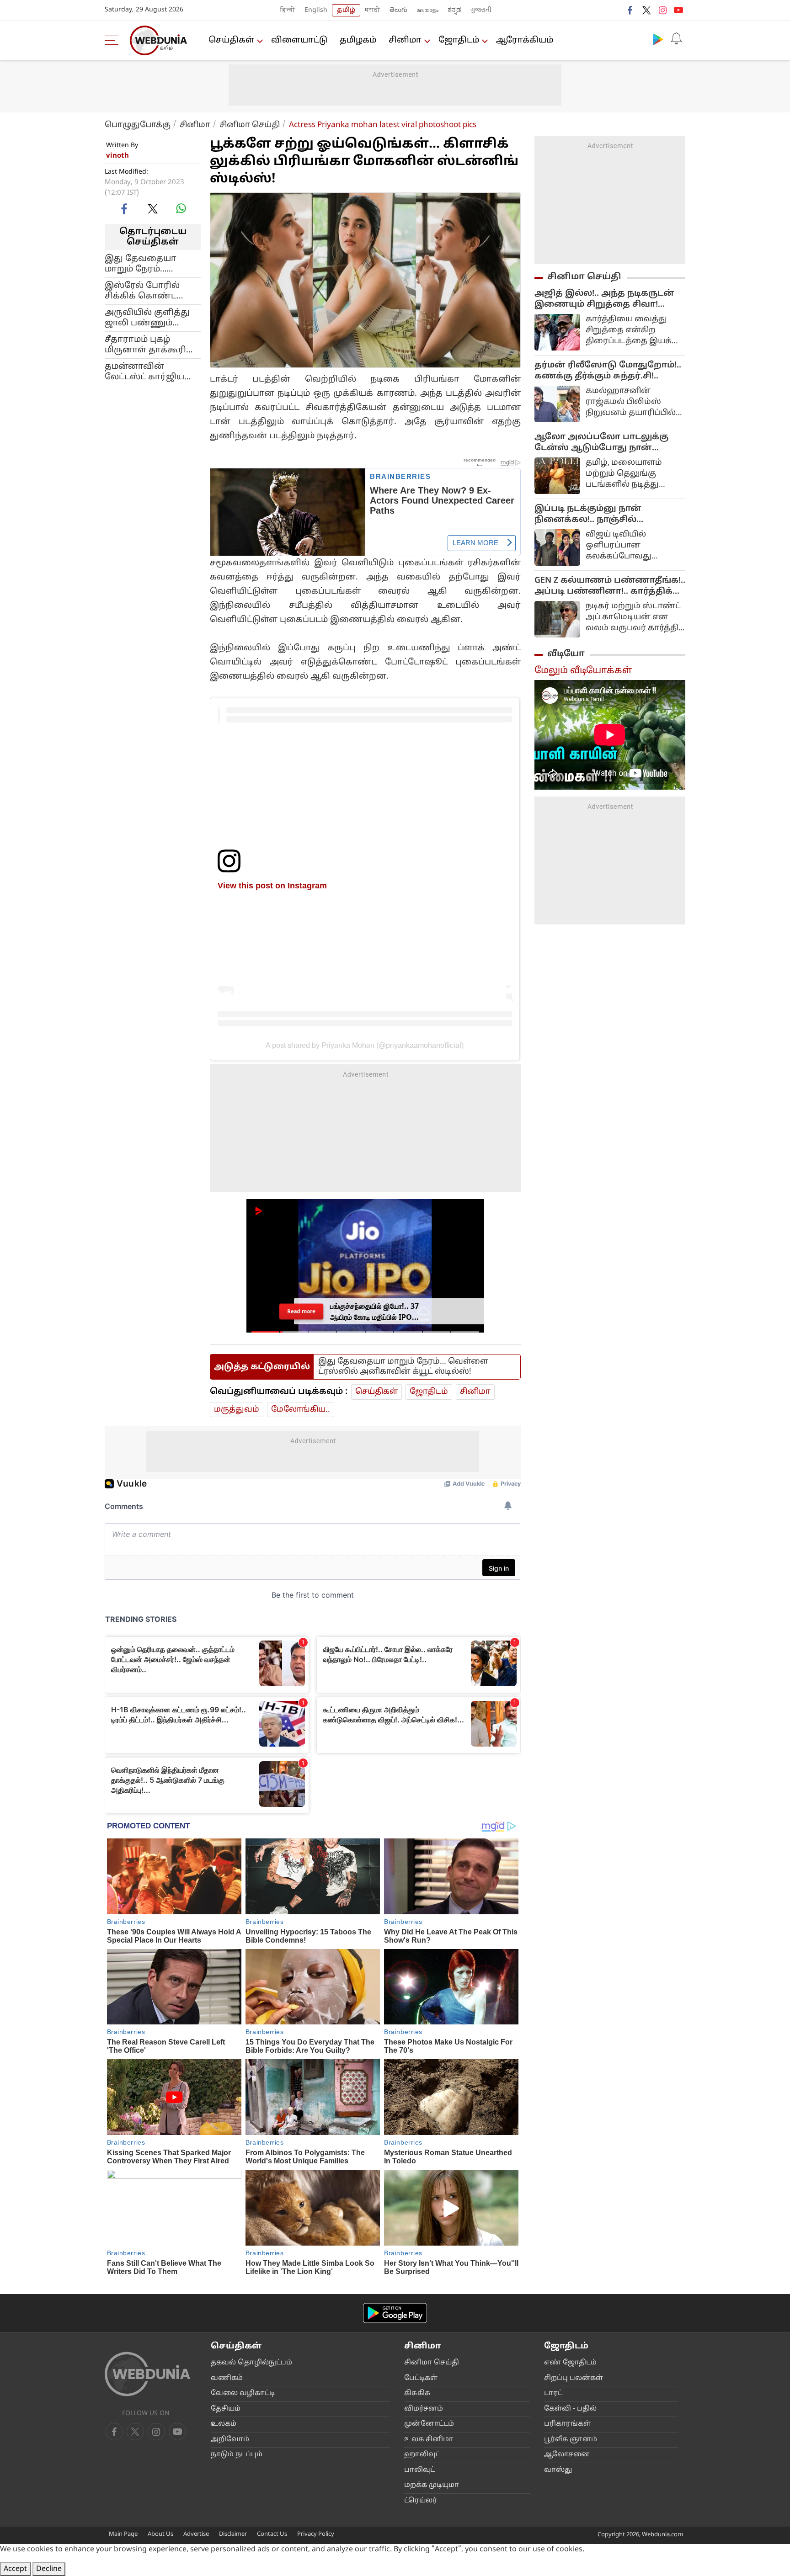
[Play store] (658, 39)
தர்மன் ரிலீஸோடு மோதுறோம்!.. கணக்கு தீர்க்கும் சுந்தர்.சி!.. (608, 371)
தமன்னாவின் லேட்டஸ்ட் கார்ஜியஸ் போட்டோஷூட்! (150, 372)
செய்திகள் (231, 40)
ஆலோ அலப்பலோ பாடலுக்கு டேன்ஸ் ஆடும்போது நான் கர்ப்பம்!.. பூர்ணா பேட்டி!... (601, 443)
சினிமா (405, 40)
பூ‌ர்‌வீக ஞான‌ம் (571, 2440)
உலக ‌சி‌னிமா (429, 2440)
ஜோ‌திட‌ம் (459, 40)
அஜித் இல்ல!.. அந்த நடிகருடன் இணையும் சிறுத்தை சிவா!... (604, 299)
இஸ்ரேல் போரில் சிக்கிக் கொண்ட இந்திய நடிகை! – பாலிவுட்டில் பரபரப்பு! (151, 291)
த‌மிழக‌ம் (358, 40)
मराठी (373, 10)
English (316, 10)
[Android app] (395, 2313)
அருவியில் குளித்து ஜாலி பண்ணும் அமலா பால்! (147, 318)
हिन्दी (288, 10)
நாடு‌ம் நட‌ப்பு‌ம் (237, 2455)
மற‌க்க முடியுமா (432, 2485)
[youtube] (678, 10)
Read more (301, 1311)
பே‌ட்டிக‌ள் (421, 2378)
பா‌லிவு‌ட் (419, 2470)
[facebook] (630, 10)
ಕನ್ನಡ (454, 10)
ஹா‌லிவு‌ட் (422, 2455)
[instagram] (662, 10)
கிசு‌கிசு (417, 2393)
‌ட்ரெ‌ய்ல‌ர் (421, 2501)
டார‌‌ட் (553, 2393)
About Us (160, 2534)
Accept (15, 2569)
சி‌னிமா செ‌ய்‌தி (432, 2363)
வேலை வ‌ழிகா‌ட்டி (243, 2393)
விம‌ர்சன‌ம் (424, 2409)
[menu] (114, 40)
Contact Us (272, 2534)
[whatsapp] (181, 208)
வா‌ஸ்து (558, 2470)
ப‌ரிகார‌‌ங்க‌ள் (567, 2424)
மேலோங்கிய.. (301, 1410)
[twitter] (646, 10)
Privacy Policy (316, 2534)
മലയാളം (427, 10)
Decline (49, 2569)
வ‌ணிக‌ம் (227, 2378)
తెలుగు (398, 10)
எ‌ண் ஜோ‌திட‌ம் (570, 2363)
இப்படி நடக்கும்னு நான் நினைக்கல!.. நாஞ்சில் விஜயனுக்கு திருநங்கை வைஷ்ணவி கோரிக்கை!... (594, 515)
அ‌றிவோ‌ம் (230, 2440)
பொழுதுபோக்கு (138, 125)
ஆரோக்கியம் (525, 40)
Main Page (123, 2534)
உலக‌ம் (224, 2424)
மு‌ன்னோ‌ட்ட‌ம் (429, 2424)
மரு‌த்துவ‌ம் (237, 1410)
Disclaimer (233, 2534)
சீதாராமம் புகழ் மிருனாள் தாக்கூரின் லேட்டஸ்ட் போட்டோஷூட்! (150, 345)
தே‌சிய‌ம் (226, 2409)
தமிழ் (346, 10)
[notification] (676, 39)
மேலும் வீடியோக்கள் (583, 671)
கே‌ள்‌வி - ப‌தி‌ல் (570, 2409)
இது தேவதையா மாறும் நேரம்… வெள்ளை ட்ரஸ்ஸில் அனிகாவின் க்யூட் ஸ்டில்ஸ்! (148, 264)
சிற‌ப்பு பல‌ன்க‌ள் (574, 2378)
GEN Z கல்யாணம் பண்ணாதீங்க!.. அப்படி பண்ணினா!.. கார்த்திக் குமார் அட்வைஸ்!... (610, 586)
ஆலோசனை (567, 2455)
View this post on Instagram (272, 885)
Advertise (196, 2534)
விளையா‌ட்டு (299, 40)
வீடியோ (566, 654)
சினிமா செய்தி (250, 125)
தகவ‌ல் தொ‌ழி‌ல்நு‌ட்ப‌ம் (251, 2363)
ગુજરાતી (481, 10)
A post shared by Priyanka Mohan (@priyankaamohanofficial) (365, 1045)
